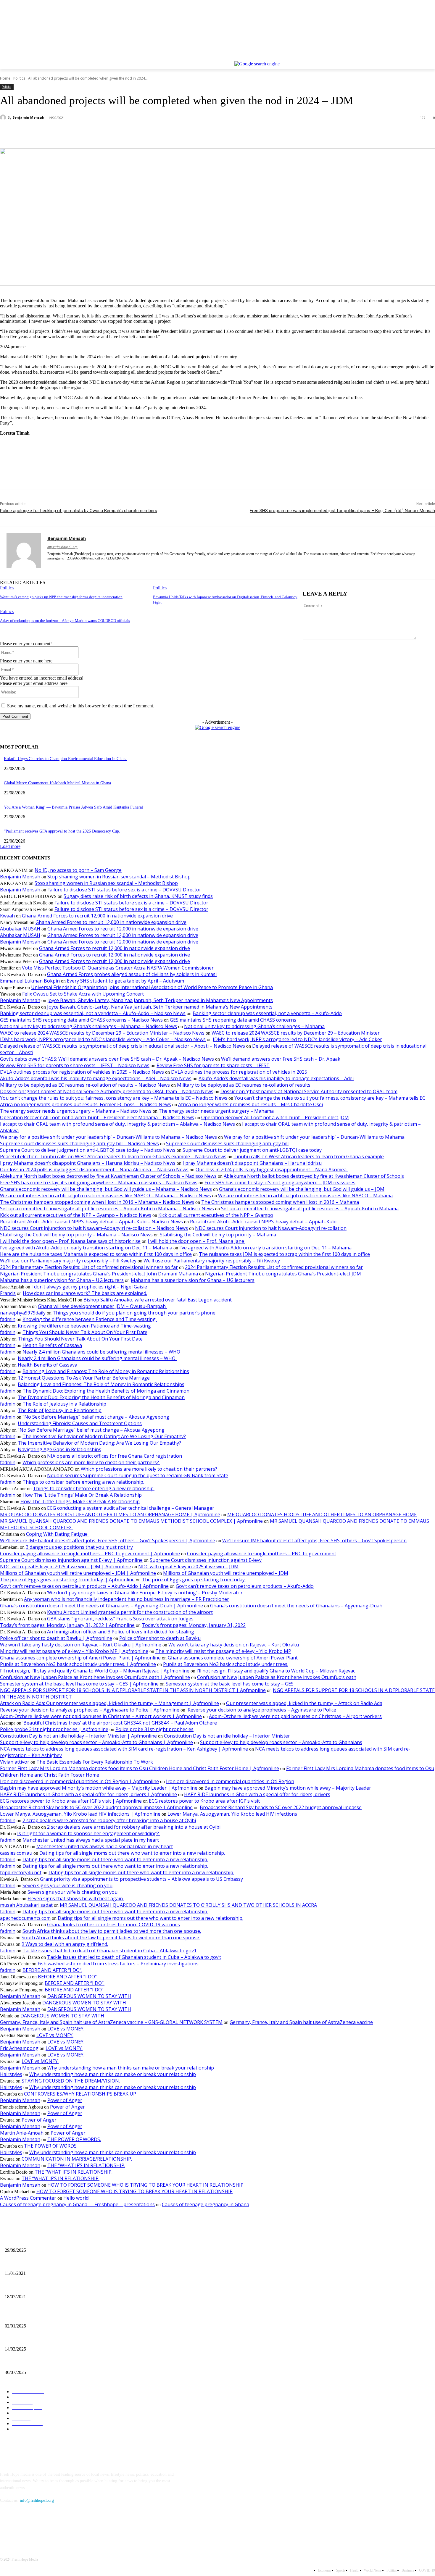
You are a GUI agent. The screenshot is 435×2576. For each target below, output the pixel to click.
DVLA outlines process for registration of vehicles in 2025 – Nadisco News (82, 1072)
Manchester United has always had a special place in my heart (91, 1840)
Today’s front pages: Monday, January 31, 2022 (194, 1625)
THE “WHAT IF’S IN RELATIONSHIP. (86, 2165)
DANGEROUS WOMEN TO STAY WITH (89, 1996)
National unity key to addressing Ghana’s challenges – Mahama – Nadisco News (88, 1026)
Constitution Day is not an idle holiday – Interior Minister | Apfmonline (78, 1736)
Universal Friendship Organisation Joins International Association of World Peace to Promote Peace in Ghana (152, 987)
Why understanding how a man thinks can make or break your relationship (131, 2068)
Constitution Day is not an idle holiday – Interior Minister (227, 1736)
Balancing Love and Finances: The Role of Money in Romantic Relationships (106, 1371)
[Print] (118, 133)
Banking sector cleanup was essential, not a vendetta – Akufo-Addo (267, 1013)
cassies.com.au (16, 1853)
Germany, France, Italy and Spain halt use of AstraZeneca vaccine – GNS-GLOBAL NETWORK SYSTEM (111, 2022)
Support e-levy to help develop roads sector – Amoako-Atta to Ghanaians (281, 1742)
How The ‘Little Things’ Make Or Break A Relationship (82, 1495)
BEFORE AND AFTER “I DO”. (52, 1970)
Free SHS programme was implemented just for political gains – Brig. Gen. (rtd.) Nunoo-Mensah (342, 511)
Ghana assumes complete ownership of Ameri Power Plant (233, 1658)
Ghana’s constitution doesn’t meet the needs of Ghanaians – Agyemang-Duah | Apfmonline (101, 1606)
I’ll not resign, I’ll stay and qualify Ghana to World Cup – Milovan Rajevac (276, 1671)
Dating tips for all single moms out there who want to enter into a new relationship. (132, 1853)
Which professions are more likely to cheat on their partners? (91, 1462)
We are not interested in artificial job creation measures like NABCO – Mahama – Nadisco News (105, 1196)
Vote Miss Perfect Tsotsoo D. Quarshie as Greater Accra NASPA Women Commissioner (118, 968)
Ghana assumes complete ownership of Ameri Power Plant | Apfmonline (80, 1658)
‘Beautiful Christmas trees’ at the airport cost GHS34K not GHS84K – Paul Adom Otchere (120, 1723)
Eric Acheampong (19, 2048)
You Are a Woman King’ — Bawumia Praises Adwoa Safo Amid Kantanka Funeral (73, 807)
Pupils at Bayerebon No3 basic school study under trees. (226, 1664)
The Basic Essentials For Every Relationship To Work (95, 1762)
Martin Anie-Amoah (22, 2133)
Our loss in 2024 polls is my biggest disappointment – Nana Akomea (272, 1170)
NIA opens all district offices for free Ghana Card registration (115, 1456)
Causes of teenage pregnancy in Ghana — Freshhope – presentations (77, 2204)
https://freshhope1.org (62, 547)
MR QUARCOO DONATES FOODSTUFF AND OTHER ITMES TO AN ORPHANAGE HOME (322, 1514)
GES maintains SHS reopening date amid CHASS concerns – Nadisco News (81, 1020)
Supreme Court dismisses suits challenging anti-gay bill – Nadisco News (79, 1143)
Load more (10, 846)
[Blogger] (6, 2527)
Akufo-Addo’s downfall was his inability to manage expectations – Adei (276, 1078)
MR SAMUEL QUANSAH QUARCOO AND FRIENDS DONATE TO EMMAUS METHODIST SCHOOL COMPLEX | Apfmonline (131, 1521)
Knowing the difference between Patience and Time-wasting (90, 1319)
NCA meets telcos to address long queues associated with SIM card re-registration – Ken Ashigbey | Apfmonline (124, 1749)
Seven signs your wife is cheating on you (67, 1885)
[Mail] (60, 567)
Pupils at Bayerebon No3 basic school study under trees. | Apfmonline (78, 1664)
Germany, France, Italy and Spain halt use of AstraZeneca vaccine (301, 2022)
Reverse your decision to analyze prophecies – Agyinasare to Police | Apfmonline (90, 1710)
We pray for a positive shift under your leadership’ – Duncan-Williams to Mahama (314, 1137)
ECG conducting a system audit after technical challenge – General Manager (131, 1508)
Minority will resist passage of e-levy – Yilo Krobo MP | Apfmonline (74, 1651)
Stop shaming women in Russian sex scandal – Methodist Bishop (119, 877)
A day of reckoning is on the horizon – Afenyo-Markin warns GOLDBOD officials (65, 621)
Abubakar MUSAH (20, 929)
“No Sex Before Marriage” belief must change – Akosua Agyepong (96, 1417)
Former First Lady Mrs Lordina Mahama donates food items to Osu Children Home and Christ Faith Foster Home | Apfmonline (140, 1768)
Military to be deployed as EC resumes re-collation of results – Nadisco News (85, 1085)
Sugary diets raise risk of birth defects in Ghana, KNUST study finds (138, 896)
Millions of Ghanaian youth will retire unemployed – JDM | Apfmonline (78, 1573)
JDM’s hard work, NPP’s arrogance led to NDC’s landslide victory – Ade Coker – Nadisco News (103, 1039)
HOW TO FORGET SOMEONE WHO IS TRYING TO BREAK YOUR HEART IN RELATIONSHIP (145, 2185)
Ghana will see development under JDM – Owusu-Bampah (102, 1306)
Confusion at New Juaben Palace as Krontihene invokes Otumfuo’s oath (277, 1677)
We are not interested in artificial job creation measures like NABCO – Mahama (305, 1196)
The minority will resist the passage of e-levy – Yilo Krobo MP (223, 1651)
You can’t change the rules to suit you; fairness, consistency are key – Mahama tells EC (330, 1098)
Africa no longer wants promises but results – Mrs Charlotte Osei (250, 1104)
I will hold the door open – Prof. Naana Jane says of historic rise (70, 1241)
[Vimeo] (423, 57)
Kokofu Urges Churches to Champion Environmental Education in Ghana (66, 759)
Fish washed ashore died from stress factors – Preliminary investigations (118, 1964)
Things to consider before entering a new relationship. (83, 1482)
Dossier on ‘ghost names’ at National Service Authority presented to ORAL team (309, 1091)
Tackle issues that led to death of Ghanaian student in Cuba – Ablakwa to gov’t (109, 1951)
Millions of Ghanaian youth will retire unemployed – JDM (226, 1573)
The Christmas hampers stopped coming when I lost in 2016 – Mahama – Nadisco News (97, 1202)
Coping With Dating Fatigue (57, 1534)
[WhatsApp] (97, 133)
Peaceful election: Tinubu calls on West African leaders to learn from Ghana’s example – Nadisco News (113, 1156)
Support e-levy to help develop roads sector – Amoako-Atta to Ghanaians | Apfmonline (96, 1742)
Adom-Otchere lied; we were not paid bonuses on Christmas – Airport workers (295, 1716)
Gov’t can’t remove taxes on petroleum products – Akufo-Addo (245, 1586)
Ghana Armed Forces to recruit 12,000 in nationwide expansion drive (97, 916)
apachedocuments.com (25, 1918)
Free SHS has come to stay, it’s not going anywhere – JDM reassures (280, 1183)
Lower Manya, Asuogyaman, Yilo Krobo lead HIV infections (232, 1814)
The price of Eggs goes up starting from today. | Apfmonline (67, 1580)
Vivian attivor (15, 1762)
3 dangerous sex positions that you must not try (79, 1547)
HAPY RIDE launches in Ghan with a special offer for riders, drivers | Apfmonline (88, 1794)
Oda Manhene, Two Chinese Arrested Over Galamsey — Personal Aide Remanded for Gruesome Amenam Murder (100, 2363)
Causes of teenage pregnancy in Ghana (206, 2204)
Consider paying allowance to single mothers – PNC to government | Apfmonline (90, 1554)
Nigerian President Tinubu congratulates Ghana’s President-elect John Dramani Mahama (99, 1274)
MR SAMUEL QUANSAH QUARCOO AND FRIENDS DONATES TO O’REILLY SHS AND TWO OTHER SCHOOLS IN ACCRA (188, 1905)
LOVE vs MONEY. (66, 2029)
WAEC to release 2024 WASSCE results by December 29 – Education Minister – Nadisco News (102, 1033)
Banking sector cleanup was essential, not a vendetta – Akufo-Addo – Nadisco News (93, 1013)
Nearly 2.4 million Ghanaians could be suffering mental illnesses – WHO (102, 1352)
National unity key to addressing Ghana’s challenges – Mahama (254, 1026)
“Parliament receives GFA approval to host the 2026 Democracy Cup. (62, 831)
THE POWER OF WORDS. (74, 2139)
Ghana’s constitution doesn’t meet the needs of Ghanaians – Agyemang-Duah (296, 1606)
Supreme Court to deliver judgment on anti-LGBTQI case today (252, 1150)
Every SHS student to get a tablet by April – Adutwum (125, 981)
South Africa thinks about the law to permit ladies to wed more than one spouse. (112, 1931)
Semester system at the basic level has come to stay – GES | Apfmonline (79, 1684)
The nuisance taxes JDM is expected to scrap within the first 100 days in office (284, 1254)
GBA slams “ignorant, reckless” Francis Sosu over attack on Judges (120, 1619)
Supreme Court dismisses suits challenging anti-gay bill (227, 1143)
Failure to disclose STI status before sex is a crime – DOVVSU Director (124, 890)
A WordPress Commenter (28, 2198)
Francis (8, 1293)
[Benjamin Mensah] (4, 117)
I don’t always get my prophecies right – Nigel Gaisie (89, 1287)
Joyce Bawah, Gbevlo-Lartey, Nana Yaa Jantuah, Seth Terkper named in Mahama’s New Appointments (160, 1000)
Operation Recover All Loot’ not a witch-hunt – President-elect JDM (275, 1117)
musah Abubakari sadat (26, 1905)
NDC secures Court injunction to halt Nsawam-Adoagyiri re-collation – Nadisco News (94, 1228)
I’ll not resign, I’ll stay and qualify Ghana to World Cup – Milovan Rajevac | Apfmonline (95, 1671)
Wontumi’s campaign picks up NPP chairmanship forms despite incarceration (61, 597)
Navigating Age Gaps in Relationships (59, 1449)
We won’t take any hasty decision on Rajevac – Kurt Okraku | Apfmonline (81, 1645)
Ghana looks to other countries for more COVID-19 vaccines (113, 1925)
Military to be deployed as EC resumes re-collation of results (244, 1085)
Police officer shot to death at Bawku (160, 1638)
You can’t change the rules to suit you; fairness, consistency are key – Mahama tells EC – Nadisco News (114, 1098)
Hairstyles (11, 2074)
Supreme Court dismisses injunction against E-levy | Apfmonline (71, 1560)
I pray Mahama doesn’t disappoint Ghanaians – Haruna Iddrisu (252, 1163)
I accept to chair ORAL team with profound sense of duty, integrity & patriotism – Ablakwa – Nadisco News (117, 1124)
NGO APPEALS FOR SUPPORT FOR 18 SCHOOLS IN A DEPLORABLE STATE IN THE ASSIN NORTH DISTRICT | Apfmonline (133, 1690)
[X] (415, 57)
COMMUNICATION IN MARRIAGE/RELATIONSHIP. (77, 2159)
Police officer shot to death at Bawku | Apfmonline (56, 1638)
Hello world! (76, 2198)
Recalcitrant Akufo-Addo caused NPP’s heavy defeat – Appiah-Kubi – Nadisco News (91, 1222)
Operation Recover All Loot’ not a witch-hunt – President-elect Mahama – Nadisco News (97, 1117)
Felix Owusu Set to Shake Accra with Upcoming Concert (83, 994)
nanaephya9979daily (23, 1313)
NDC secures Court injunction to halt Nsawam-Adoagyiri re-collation (271, 1228)
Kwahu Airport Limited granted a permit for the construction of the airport (130, 1612)
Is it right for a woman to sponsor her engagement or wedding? (89, 1833)
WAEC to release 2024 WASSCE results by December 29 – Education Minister (296, 1033)
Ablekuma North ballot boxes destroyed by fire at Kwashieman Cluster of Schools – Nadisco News (108, 1176)
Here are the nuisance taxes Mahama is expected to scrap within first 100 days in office (96, 1254)
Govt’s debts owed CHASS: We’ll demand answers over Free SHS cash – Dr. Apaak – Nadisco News (107, 1059)
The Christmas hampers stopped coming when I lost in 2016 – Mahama (280, 1202)
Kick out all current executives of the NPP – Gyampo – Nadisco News (76, 1215)
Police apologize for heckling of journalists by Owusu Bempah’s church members (79, 511)
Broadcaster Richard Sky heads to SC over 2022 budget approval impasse (281, 1807)
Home (5, 78)
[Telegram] (139, 133)
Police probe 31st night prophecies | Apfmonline (54, 1729)
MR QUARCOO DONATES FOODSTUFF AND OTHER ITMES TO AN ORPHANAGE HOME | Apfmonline (110, 1514)
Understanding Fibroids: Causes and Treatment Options (80, 1423)
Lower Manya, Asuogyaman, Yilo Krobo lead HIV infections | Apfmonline (80, 1814)
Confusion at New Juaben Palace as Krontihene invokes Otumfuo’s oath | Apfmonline (95, 1677)
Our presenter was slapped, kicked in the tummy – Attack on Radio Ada (304, 1703)
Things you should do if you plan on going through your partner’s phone (134, 1313)
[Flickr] (36, 2527)
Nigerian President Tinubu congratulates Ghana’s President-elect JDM (283, 1274)
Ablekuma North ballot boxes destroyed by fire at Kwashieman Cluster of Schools (314, 1176)
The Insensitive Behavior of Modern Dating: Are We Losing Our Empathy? (104, 1436)
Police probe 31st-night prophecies (154, 1729)
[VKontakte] (67, 2527)
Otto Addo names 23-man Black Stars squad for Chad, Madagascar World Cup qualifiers (79, 2339)
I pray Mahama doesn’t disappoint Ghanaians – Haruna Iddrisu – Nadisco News (88, 1163)
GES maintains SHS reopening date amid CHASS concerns (233, 1020)
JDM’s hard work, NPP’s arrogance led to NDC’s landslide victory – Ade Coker (297, 1039)
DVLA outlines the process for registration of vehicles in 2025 (239, 1072)
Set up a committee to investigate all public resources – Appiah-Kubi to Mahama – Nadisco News (107, 1209)
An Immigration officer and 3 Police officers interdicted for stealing (121, 1632)
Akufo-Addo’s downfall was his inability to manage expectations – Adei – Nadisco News (96, 1078)
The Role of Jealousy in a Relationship (64, 1404)
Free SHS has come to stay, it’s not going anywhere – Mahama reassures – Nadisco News (99, 1183)
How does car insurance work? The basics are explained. (85, 1293)
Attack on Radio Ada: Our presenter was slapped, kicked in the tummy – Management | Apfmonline (109, 1703)
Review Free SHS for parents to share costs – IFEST (213, 1065)
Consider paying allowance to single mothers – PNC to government (262, 1554)
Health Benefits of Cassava (52, 1345)
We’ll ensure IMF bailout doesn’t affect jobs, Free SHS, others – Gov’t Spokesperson (314, 1541)
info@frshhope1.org (37, 2500)
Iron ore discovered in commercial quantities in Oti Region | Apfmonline (79, 1781)
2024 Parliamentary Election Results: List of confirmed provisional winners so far (89, 1267)
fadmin (8, 1319)
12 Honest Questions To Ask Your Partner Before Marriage (84, 1378)
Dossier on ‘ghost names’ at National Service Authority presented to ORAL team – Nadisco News (107, 1091)
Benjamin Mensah (28, 117)
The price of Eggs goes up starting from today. (194, 1580)
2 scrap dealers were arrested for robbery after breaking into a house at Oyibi (109, 1820)
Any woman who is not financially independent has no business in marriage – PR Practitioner (127, 1599)
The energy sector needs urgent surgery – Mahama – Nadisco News (76, 1111)
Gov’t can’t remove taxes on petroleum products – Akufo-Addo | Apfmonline (84, 1586)
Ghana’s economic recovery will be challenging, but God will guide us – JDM (302, 1189)
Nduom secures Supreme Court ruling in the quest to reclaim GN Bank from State (138, 1475)
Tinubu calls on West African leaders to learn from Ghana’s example (309, 1156)
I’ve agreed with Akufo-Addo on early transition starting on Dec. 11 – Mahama (86, 1248)
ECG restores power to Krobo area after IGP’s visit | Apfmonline (71, 1801)
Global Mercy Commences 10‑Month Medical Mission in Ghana (57, 783)
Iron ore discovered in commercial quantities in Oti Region (230, 1781)
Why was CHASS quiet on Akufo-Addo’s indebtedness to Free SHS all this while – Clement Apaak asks (92, 2316)
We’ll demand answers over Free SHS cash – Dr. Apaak (281, 1059)
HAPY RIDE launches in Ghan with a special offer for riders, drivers (257, 1794)
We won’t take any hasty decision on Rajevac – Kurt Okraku (234, 1645)
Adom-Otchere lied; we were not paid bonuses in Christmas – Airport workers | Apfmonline (101, 1716)
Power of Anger (65, 2100)
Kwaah (7, 916)
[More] (161, 133)
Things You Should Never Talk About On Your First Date (85, 1332)
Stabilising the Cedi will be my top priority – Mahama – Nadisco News (76, 1235)
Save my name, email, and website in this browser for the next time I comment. (81, 706)
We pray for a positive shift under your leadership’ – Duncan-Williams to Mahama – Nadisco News (108, 1137)
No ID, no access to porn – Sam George (78, 870)
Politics (19, 78)
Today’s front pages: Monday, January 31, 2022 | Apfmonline (67, 1625)
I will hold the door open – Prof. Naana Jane (196, 1241)
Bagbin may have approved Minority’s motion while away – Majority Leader (288, 1788)
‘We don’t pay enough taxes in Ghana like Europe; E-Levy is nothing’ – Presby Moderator (145, 1593)
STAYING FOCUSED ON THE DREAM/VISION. (71, 2081)
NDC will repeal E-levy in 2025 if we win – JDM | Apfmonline (66, 1567)
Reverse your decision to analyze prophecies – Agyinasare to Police (261, 1710)
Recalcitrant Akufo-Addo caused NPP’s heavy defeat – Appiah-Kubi (263, 1222)
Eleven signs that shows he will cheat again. (76, 1898)
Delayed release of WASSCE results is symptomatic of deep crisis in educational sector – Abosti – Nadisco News (123, 1046)
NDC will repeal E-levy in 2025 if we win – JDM (188, 1567)
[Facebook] (399, 57)
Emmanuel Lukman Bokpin (30, 981)
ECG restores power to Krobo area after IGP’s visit (204, 1801)
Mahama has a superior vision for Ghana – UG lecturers (62, 1280)
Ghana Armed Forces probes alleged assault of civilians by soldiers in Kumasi (132, 974)
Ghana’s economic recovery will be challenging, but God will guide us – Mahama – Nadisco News (106, 1189)
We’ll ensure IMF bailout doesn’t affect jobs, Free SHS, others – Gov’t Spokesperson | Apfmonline (108, 1541)
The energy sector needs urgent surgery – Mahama (216, 1111)
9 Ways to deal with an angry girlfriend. (65, 1944)
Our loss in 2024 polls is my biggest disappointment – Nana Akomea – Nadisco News (94, 1170)
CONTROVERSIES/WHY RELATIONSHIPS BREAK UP (80, 2094)
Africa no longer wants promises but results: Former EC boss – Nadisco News (86, 1104)
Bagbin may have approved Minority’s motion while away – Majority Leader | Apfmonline (99, 1788)
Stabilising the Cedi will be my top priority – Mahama (218, 1235)
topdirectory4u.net (21, 1872)
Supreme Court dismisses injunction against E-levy (206, 1560)
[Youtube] (432, 57)
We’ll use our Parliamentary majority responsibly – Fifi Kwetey (68, 1261)
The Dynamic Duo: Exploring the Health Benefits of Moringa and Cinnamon (106, 1391)
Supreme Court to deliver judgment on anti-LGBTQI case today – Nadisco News (88, 1150)
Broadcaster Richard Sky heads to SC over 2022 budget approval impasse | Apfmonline (96, 1807)
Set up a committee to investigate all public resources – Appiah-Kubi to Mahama (310, 1209)
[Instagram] (407, 57)
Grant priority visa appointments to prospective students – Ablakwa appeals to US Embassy (141, 1879)
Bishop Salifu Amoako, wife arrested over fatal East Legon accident (158, 1300)
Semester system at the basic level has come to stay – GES (230, 1684)
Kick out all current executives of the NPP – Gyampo (216, 1215)
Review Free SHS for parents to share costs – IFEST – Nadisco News (75, 1065)
